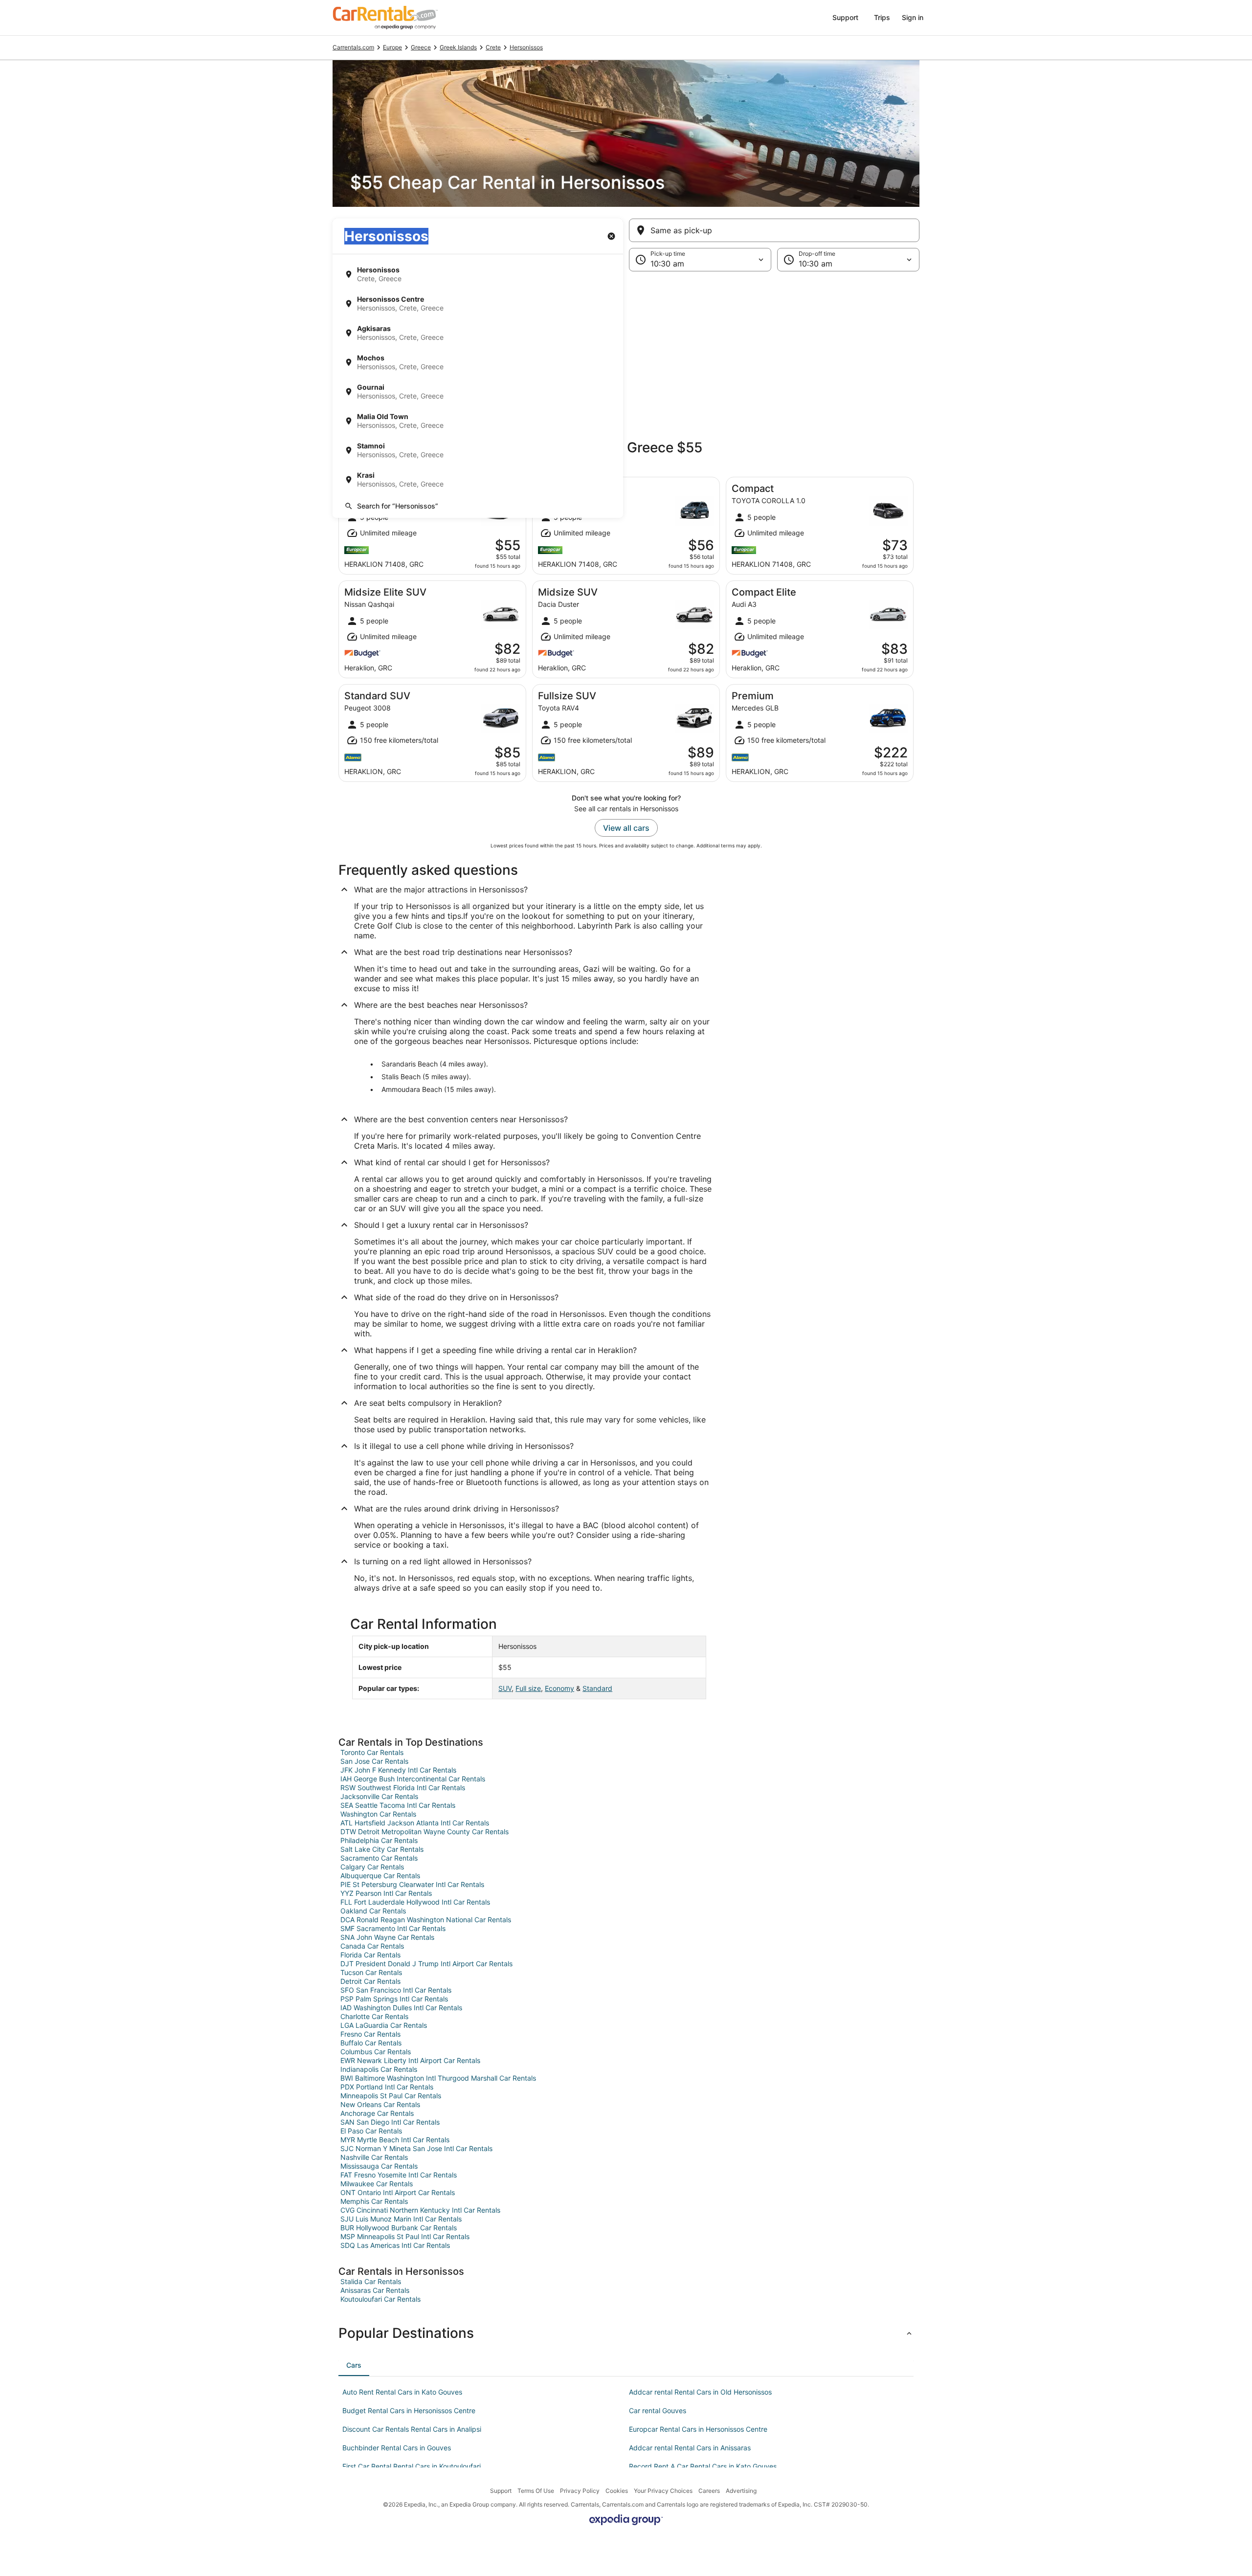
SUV (505, 1688)
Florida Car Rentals (370, 1955)
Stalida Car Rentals (371, 2281)
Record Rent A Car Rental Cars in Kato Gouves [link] (703, 2466)
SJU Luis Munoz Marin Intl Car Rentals (401, 2219)
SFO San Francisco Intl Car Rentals (396, 1990)
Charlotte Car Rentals (374, 2016)
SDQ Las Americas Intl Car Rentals (395, 2245)
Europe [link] (392, 47)
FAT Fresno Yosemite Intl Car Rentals (399, 2175)
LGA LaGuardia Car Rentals (384, 2025)
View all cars (626, 828)
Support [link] (501, 2491)
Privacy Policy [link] (580, 2491)
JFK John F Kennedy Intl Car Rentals (398, 1770)
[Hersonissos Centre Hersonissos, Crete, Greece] (478, 304)
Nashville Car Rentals (374, 2157)
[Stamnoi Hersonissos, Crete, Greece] (478, 450)
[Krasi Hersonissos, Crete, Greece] (478, 480)
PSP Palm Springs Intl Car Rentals (394, 1999)
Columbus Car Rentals (376, 2052)
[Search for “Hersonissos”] (478, 506)
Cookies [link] (617, 2491)
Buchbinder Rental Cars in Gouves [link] (397, 2448)
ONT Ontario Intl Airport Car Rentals (398, 2192)
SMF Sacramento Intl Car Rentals (393, 1928)
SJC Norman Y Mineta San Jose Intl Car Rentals (416, 2148)
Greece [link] (421, 47)
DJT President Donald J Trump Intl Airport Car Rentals (426, 1964)
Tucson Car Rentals (371, 1972)
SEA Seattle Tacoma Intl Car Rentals (398, 1805)
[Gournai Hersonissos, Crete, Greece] (478, 392)
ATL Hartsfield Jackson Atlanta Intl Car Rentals (415, 1823)
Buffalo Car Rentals (371, 2043)
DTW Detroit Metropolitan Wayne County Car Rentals (425, 1832)
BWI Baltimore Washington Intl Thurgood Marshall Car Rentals (438, 2078)
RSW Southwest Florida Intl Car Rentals (403, 1788)
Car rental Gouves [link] (658, 2410)
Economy (559, 1688)
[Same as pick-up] (774, 230)
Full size (528, 1688)
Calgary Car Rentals (372, 1867)
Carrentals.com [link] (353, 47)
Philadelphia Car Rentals (379, 1840)
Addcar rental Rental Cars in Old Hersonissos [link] (700, 2392)
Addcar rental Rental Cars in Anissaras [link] (690, 2448)
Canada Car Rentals (372, 1946)
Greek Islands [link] (458, 47)
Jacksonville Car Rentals (379, 1796)
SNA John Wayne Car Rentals (387, 1937)
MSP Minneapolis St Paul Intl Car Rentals (405, 2236)
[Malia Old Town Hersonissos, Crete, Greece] (478, 421)
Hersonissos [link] (526, 47)
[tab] (354, 2365)
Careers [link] (709, 2491)
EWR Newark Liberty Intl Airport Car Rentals (410, 2060)
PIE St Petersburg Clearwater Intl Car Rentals (412, 1884)
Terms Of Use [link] (536, 2491)
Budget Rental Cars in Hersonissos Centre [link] (409, 2410)
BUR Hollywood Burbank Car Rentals (399, 2228)
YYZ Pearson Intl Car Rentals (386, 1893)
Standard (597, 1688)
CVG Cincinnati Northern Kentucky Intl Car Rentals (420, 2210)
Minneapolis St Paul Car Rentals (391, 2096)
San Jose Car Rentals (374, 1761)
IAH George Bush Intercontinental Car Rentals (413, 1779)
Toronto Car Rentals (372, 1752)
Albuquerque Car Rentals (380, 1876)
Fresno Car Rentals (370, 2034)
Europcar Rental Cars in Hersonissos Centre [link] (698, 2429)
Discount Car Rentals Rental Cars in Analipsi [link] (412, 2429)
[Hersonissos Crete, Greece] (478, 274)
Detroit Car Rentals (370, 1981)
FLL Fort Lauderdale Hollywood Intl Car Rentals (415, 1902)
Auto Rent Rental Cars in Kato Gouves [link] (402, 2392)
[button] (626, 352)
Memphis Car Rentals (374, 2201)
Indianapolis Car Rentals (379, 2069)
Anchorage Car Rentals (377, 2113)
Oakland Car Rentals (373, 1911)
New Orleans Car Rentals (380, 2104)
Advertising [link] (741, 2491)
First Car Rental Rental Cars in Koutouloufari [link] (412, 2466)
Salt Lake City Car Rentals (382, 1849)
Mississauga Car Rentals (379, 2166)
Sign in (913, 17)
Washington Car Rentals (378, 1814)
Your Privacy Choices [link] (663, 2491)
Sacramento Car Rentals (379, 1858)
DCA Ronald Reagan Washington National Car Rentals (426, 1920)
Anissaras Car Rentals (375, 2290)
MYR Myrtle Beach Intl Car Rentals (395, 2140)
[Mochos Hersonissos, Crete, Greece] (478, 362)
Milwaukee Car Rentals (377, 2184)
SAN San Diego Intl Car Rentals (390, 2122)
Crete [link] (493, 47)
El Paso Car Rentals (371, 2131)
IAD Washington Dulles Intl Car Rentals (401, 2008)
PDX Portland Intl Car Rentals (387, 2087)
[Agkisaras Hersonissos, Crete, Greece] (478, 333)
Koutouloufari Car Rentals (380, 2299)
